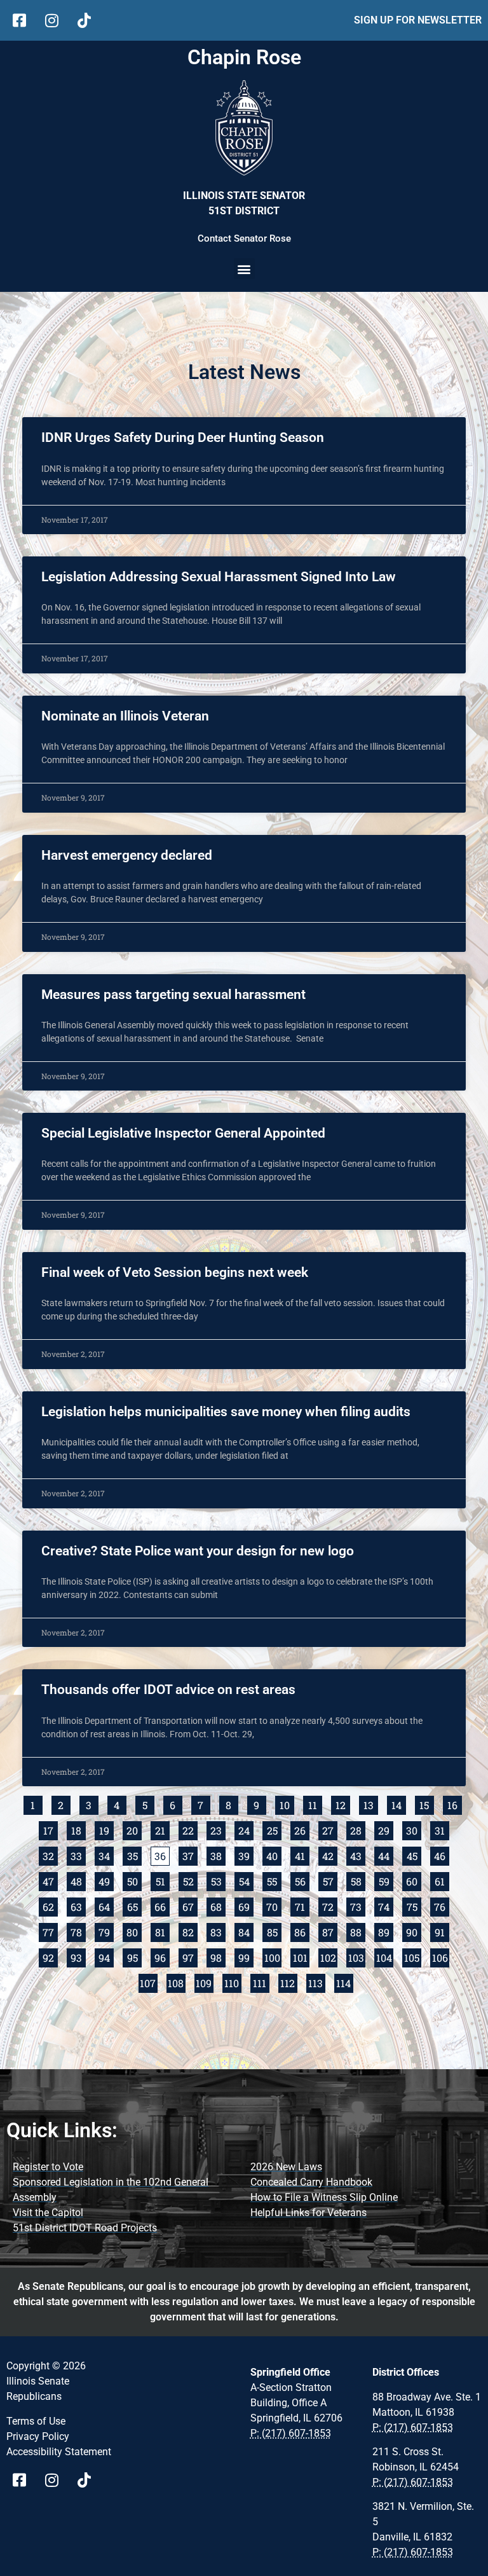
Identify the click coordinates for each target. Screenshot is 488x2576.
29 (386, 1829)
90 (414, 1931)
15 (427, 1804)
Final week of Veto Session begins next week (175, 1272)
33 (78, 1855)
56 (302, 1880)
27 (330, 1829)
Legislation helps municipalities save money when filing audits (226, 1412)
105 (413, 1956)
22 (190, 1829)
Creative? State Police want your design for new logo (198, 1551)
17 (51, 1829)
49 (106, 1880)
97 (190, 1956)
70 (274, 1905)
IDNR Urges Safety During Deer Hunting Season (183, 437)
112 (289, 1982)
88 (358, 1931)
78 (78, 1931)
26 (302, 1829)
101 (301, 1956)
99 (246, 1956)
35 (134, 1855)
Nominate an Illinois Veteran (125, 716)
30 (414, 1829)
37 (190, 1855)
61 (442, 1880)
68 (218, 1905)
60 (414, 1880)
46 (442, 1855)
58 (358, 1880)
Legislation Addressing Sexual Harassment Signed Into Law (219, 577)
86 (302, 1931)
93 (78, 1956)
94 (106, 1956)
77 (50, 1931)
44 (386, 1855)
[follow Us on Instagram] (56, 20)
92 (50, 1956)
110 (233, 1982)
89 (386, 1931)
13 (371, 1804)
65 (134, 1905)
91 (442, 1931)
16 (455, 1804)
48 (78, 1880)
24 (246, 1829)
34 (106, 1855)
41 (302, 1855)
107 (149, 1982)
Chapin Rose (244, 57)
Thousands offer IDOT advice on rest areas (168, 1690)
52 (190, 1880)
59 (386, 1880)
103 (357, 1956)
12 (343, 1804)
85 (274, 1931)
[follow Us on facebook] (24, 20)
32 (50, 1855)
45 (414, 1855)
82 (190, 1931)
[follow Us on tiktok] (89, 20)
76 (442, 1905)
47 (50, 1880)
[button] (244, 269)
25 (274, 1829)
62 (50, 1905)
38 (218, 1855)
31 (442, 1829)
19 (106, 1829)
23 (218, 1829)
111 (261, 1982)
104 (385, 1956)
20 (134, 1829)
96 (162, 1956)
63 (78, 1905)
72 (330, 1905)
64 (106, 1905)
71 (302, 1905)
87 (330, 1931)
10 (287, 1804)
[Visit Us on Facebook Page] (24, 2480)
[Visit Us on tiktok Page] (89, 2480)
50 (134, 1880)
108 (177, 1982)
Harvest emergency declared (127, 855)
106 (441, 1956)
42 (330, 1855)
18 (78, 1829)
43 (358, 1855)
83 (218, 1931)
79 (106, 1931)
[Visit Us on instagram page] (56, 2480)
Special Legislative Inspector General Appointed (183, 1133)
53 (218, 1880)
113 (317, 1982)
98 (218, 1956)
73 (358, 1905)
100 (273, 1956)
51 (163, 1880)
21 (162, 1829)
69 (246, 1905)
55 (274, 1880)
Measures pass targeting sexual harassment (173, 995)
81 (162, 1931)
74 (386, 1905)
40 (274, 1855)
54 (246, 1880)
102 (329, 1956)
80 (134, 1931)
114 (345, 1982)
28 (358, 1829)
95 (134, 1956)
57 (330, 1880)
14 (399, 1804)
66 (162, 1905)
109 (205, 1982)
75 (414, 1905)
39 (246, 1855)
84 (246, 1931)
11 (315, 1804)
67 (190, 1905)
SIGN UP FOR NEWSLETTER (418, 20)
